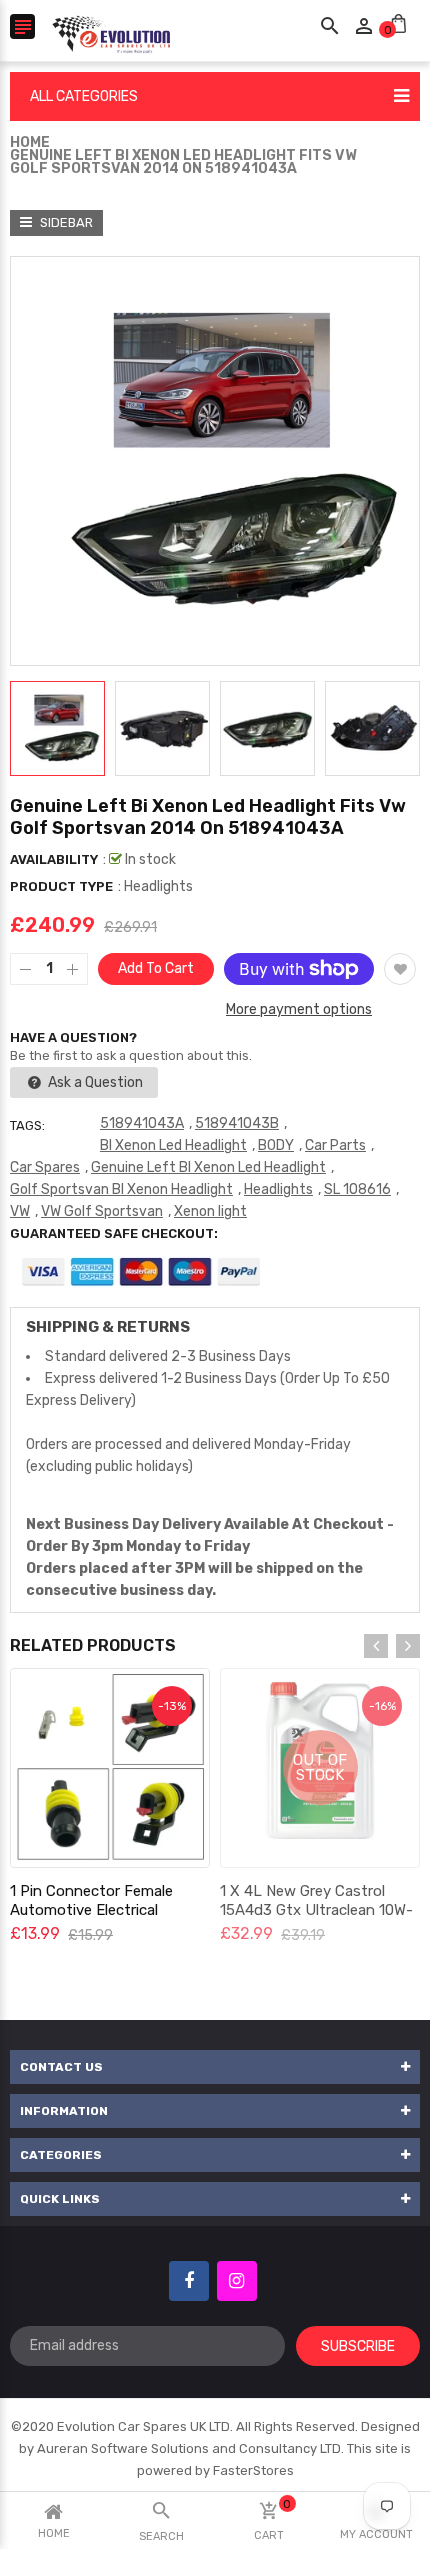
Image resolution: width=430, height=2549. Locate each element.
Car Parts (335, 1145)
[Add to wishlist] (400, 969)
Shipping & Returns (108, 1327)
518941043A (142, 1123)
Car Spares (45, 1167)
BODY (276, 1145)
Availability (54, 859)
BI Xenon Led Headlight (173, 1145)
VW (20, 1211)
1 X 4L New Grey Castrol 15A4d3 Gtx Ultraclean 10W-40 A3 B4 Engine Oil (316, 1910)
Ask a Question (94, 1082)
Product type (61, 886)
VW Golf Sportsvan (102, 1211)
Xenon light (210, 1211)
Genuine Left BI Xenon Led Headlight (208, 1167)
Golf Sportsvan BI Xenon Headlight (121, 1189)
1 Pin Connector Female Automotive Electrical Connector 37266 (91, 1910)
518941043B (237, 1123)
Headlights (278, 1189)
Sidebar (65, 222)
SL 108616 (357, 1189)
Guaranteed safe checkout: (114, 1233)
